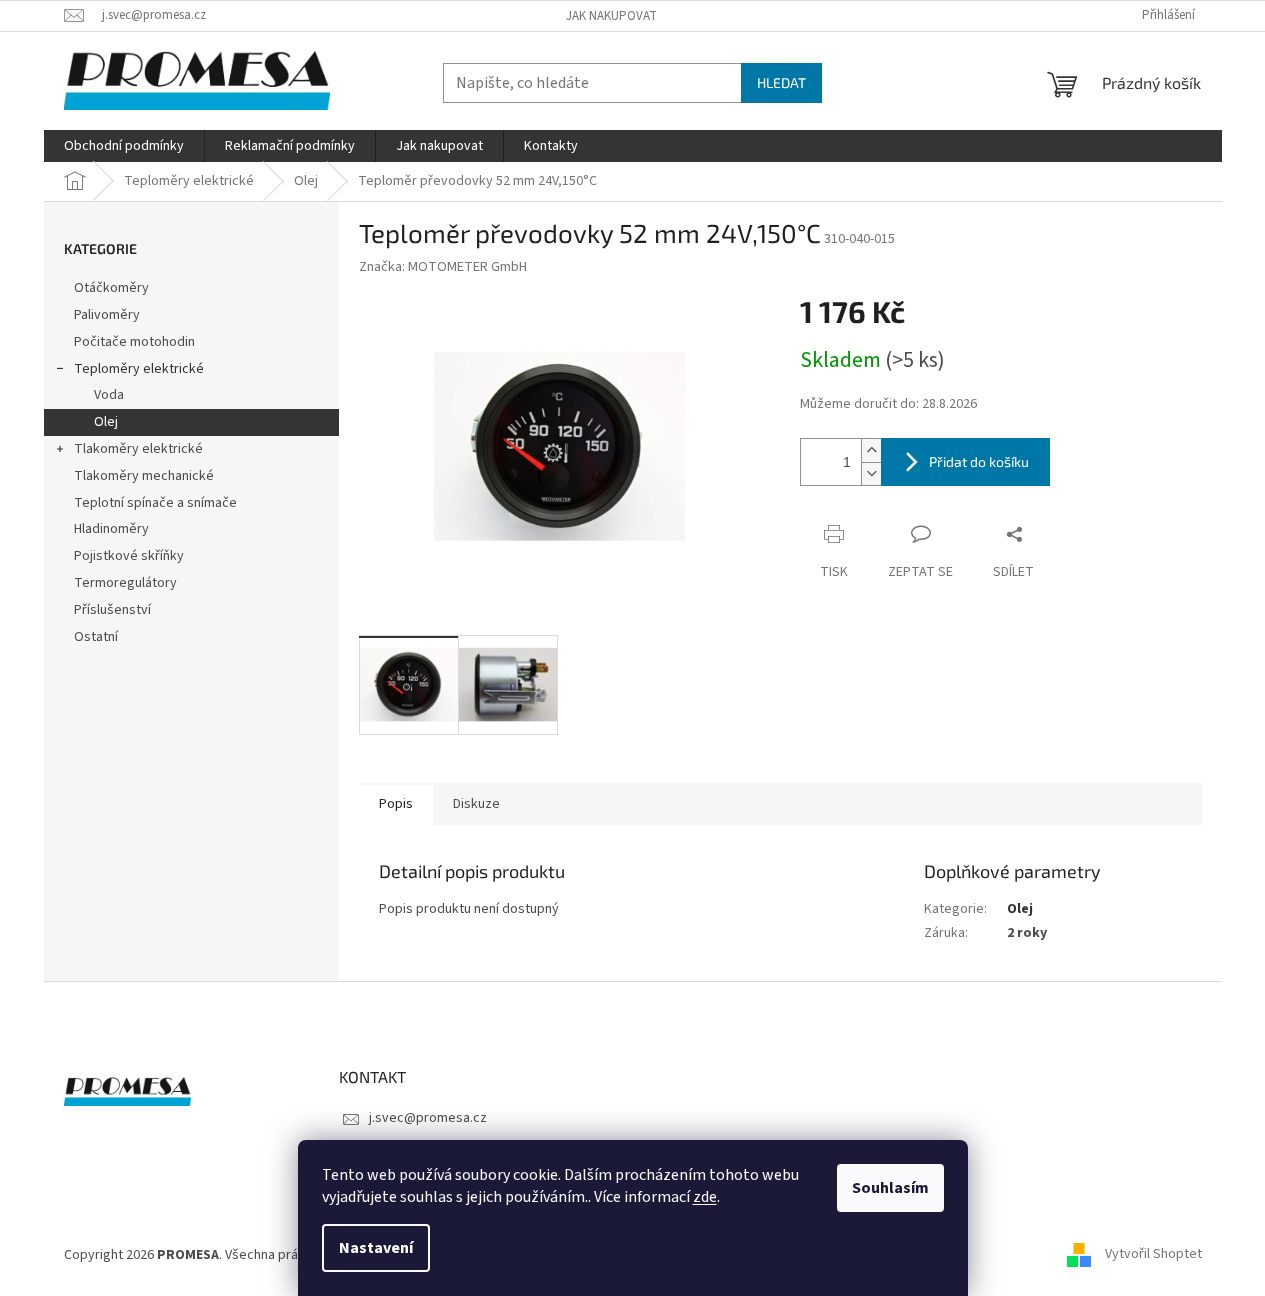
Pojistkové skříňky (129, 556)
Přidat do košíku (979, 461)
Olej (106, 422)
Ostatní (96, 637)
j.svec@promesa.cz (428, 1118)
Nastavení (376, 1248)
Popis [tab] (396, 804)
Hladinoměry (111, 529)
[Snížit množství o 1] (871, 473)
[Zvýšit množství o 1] (871, 450)
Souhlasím (890, 1188)
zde (705, 1197)
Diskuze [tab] (476, 804)
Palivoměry (107, 315)
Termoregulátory (125, 583)
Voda (109, 395)
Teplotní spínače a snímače (155, 503)
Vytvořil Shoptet (1153, 1255)
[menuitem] (124, 146)
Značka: (443, 267)
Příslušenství (112, 610)
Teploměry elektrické (139, 369)
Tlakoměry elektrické (138, 449)
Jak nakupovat (611, 16)
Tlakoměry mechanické (144, 476)
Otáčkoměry (111, 288)
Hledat (781, 82)
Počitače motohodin (134, 342)
